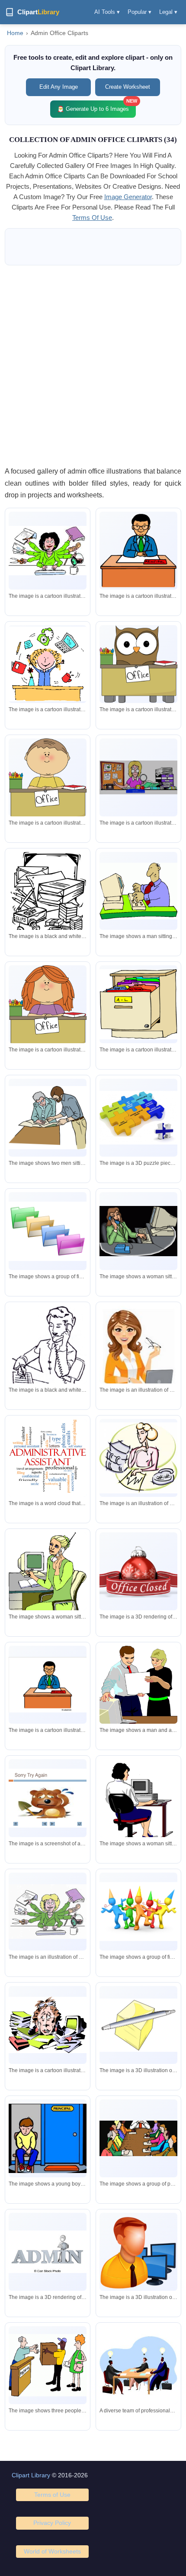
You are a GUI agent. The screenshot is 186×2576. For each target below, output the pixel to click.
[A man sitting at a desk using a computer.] (138, 891)
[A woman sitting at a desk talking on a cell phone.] (48, 1581)
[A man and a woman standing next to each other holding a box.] (138, 1687)
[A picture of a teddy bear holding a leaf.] (48, 1798)
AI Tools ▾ (107, 12)
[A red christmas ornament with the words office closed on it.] (138, 1571)
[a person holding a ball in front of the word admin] (48, 2252)
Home (15, 33)
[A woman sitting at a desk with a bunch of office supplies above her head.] (48, 664)
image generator (128, 197)
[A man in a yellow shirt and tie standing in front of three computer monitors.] (138, 2252)
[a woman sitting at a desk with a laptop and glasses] (138, 1353)
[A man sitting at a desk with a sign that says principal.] (48, 1685)
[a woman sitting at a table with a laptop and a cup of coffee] (138, 1458)
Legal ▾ (168, 12)
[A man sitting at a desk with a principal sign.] (138, 551)
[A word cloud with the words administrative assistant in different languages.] (48, 1458)
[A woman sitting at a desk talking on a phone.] (138, 1231)
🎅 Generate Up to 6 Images (96, 106)
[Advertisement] (93, 365)
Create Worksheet (128, 87)
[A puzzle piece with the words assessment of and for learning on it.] (138, 1118)
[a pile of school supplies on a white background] (48, 898)
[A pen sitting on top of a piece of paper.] (138, 2025)
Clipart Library (31, 2475)
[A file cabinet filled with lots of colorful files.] (138, 1004)
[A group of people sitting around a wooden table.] (138, 2139)
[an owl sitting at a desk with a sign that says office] (138, 664)
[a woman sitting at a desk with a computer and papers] (48, 551)
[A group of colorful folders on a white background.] (48, 1231)
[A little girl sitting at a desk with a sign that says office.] (48, 1010)
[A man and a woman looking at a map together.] (48, 1117)
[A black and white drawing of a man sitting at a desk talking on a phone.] (48, 1361)
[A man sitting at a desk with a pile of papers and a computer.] (48, 2025)
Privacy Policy (52, 2523)
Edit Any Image (59, 87)
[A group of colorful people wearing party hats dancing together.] (138, 1911)
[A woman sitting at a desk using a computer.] (138, 1808)
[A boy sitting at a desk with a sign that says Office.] (48, 783)
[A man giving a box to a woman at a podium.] (48, 2365)
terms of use (92, 218)
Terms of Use (52, 2495)
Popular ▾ (139, 12)
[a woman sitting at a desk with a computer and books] (48, 1912)
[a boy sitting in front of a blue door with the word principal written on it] (48, 2138)
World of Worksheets (52, 2551)
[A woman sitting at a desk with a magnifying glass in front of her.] (138, 777)
